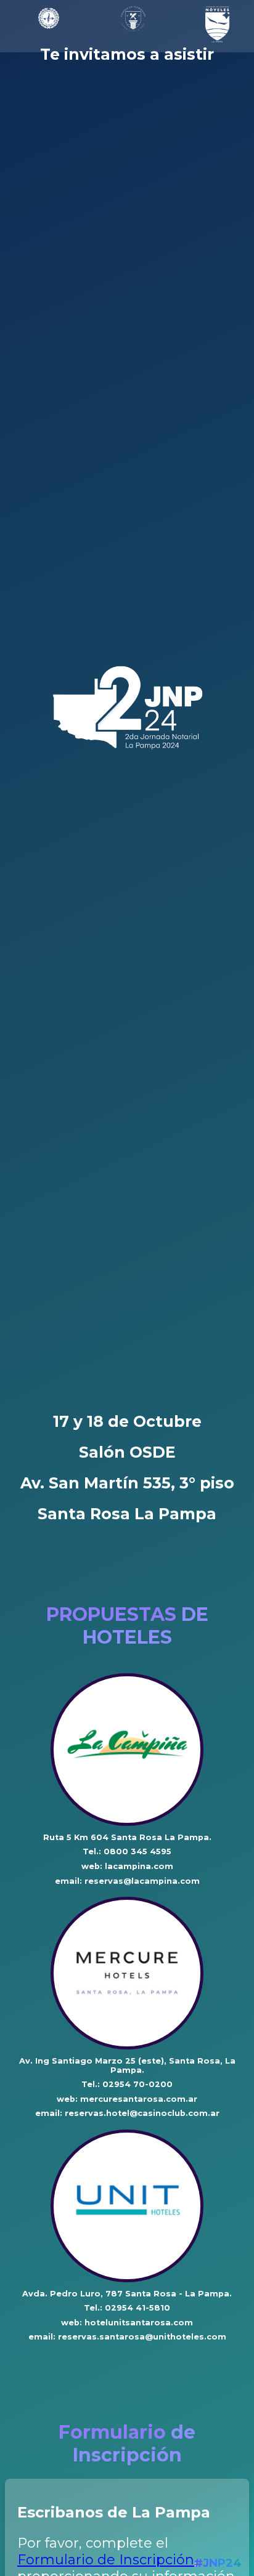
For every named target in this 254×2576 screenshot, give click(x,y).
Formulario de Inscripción (106, 2560)
